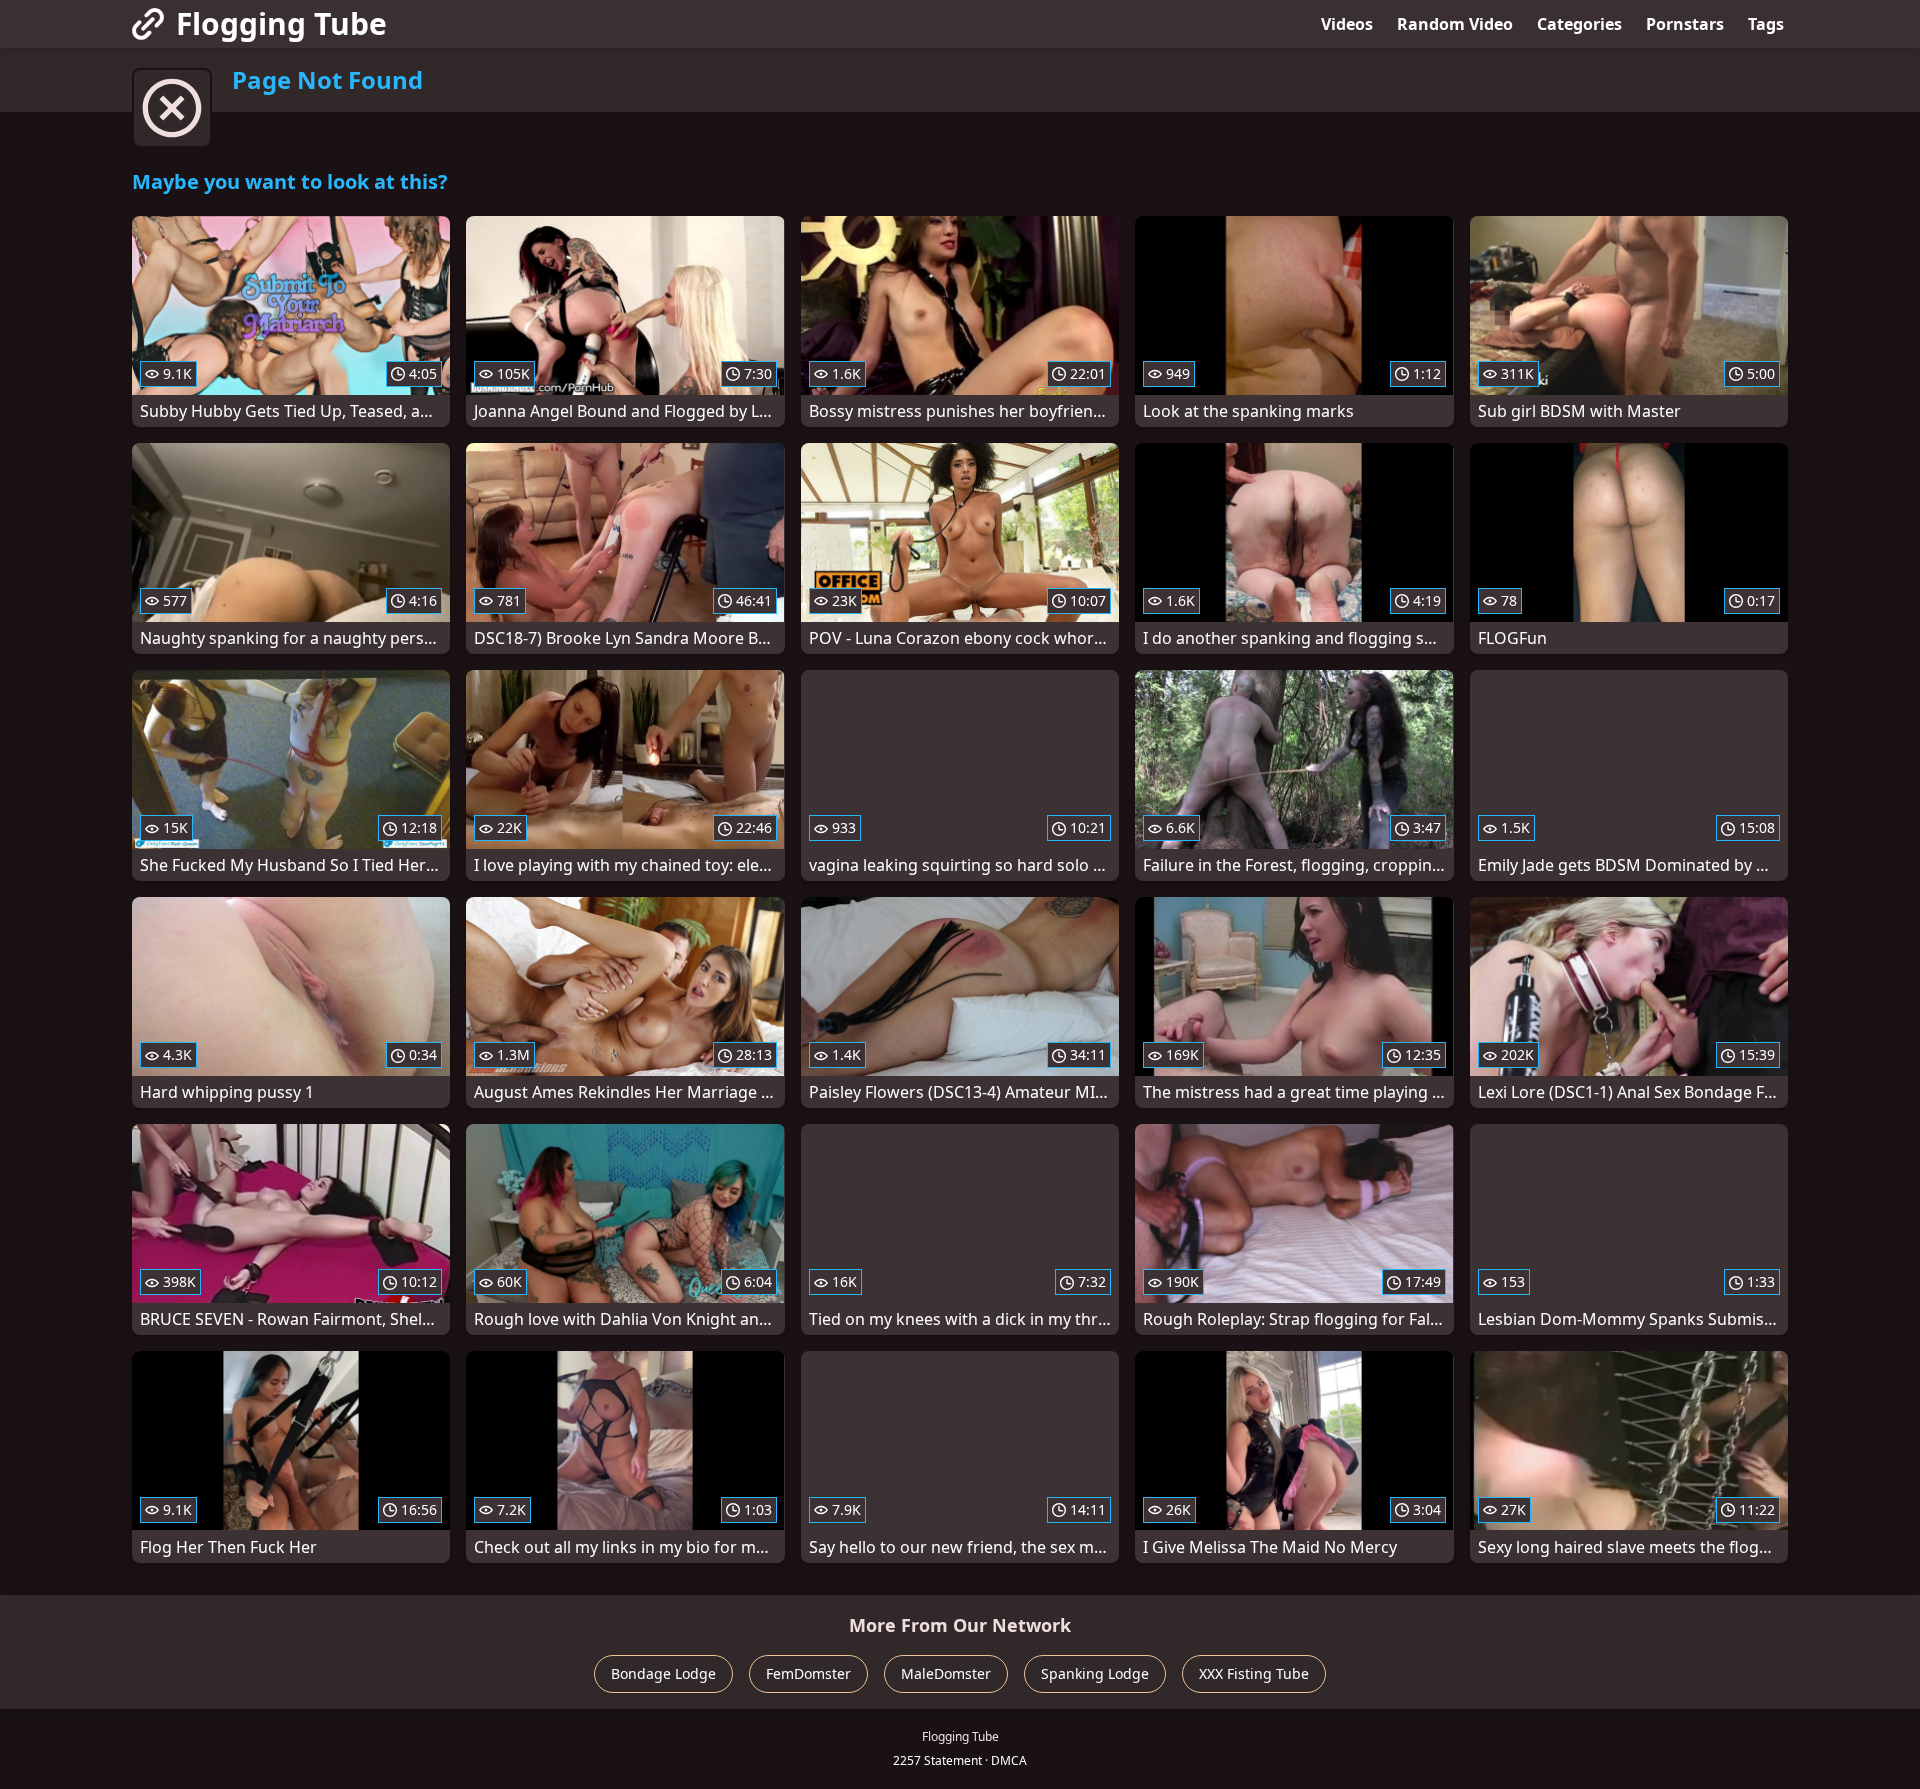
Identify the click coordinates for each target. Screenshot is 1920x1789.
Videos (1347, 24)
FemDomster (808, 1673)
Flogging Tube (281, 23)
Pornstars (1685, 24)
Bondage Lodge (663, 1673)
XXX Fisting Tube (1254, 1673)
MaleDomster (946, 1673)
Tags (1766, 24)
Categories (1579, 24)
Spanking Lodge (1095, 1673)
